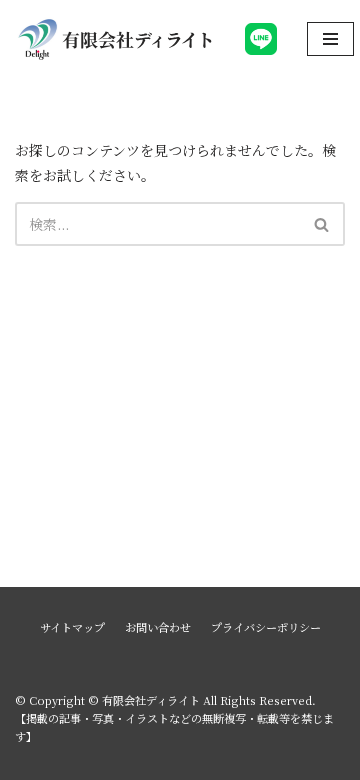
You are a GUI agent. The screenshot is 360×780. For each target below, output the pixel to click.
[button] (321, 224)
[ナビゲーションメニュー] (330, 39)
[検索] (322, 224)
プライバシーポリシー (266, 627)
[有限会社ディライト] (115, 39)
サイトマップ (72, 627)
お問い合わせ (158, 627)
